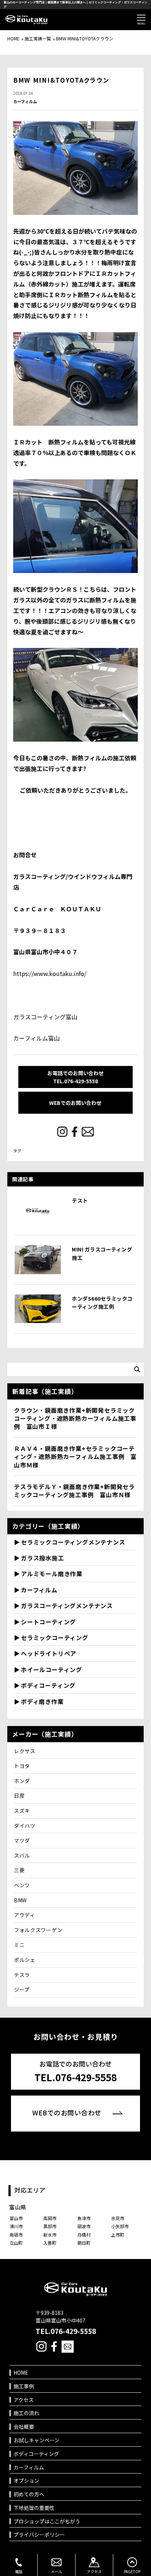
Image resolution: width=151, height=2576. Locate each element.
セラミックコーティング (55, 1638)
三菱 (19, 1870)
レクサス (25, 1751)
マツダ (22, 1840)
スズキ (22, 1811)
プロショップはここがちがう (47, 2521)
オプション (26, 2481)
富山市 (16, 2218)
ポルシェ (25, 1960)
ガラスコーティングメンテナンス (67, 1606)
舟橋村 (84, 2235)
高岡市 (50, 2218)
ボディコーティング (48, 1685)
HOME (13, 38)
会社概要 (24, 2427)
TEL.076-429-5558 (66, 2331)
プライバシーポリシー (39, 2535)
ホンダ (22, 1781)
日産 (19, 1795)
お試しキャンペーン (36, 2440)
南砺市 (16, 2235)
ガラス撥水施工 (43, 1558)
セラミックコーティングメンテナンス (73, 1542)
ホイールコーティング (51, 1669)
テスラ (22, 1975)
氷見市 (118, 2218)
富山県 (18, 2207)
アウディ (25, 1915)
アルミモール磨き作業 (52, 1574)
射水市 (50, 2235)
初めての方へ (29, 2494)
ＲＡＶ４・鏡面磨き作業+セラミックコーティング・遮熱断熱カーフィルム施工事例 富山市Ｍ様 (75, 1457)
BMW (20, 1900)
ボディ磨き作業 (42, 1701)
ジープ (22, 1989)
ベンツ (22, 1885)
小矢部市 (120, 2226)
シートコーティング (48, 1622)
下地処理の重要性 (34, 2508)
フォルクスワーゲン (38, 1930)
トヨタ (22, 1766)
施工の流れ (26, 2413)
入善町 (50, 2243)
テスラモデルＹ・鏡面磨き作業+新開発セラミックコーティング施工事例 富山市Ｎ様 (74, 1491)
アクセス (24, 2400)
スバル (22, 1855)
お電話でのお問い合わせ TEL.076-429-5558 (75, 1077)
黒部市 (50, 2226)
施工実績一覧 (38, 38)
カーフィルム (25, 102)
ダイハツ (25, 1826)
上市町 (118, 2235)
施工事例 (24, 2386)
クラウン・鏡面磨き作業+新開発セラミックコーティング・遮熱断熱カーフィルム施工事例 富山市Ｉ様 (75, 1418)
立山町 (16, 2243)
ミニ (19, 1945)
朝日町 (84, 2243)
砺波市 (84, 2226)
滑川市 (16, 2226)
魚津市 (84, 2218)
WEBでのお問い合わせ (75, 1103)
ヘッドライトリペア (49, 1653)
